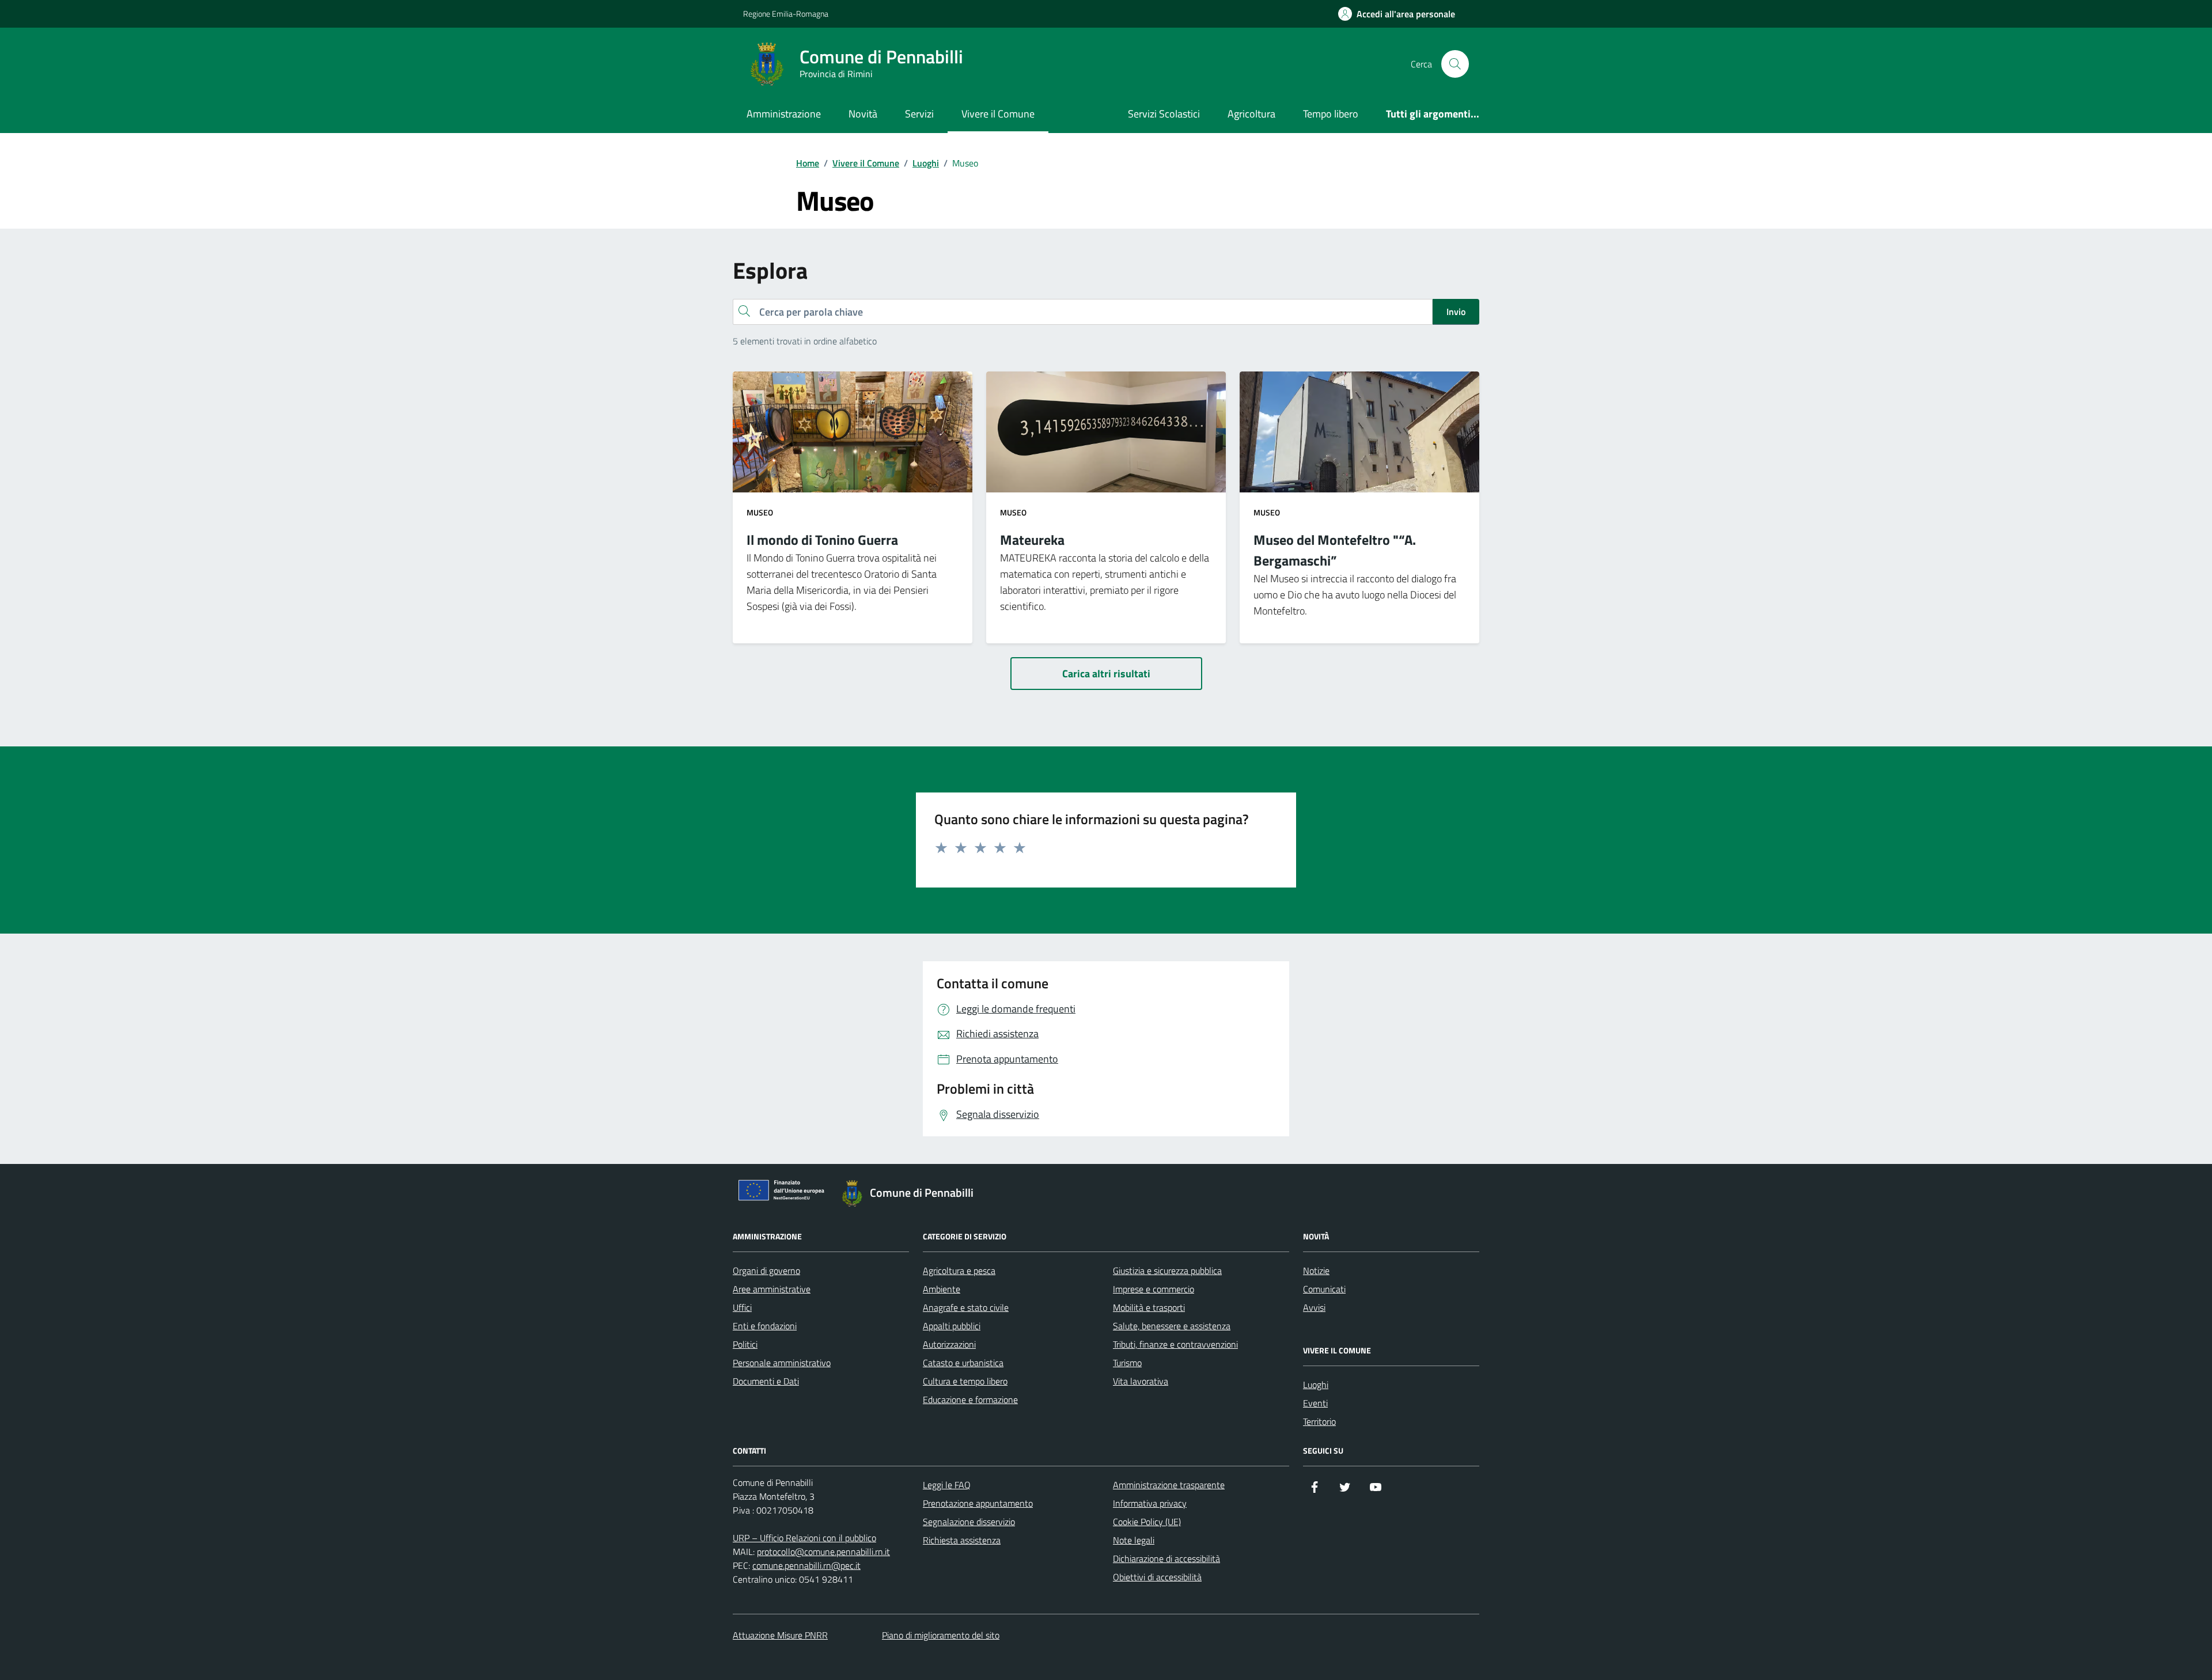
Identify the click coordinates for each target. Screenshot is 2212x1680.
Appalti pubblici (952, 1326)
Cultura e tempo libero (965, 1381)
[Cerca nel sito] (1455, 64)
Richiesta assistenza (962, 1540)
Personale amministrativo (782, 1363)
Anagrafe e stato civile (966, 1307)
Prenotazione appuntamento (978, 1503)
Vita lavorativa (1141, 1381)
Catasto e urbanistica (963, 1363)
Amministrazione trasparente (1169, 1485)
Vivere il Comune (998, 114)
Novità (863, 114)
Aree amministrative (772, 1289)
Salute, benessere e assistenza (1172, 1326)
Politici (745, 1344)
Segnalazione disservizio (969, 1522)
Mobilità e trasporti (1149, 1307)
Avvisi (1314, 1307)
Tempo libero (1331, 114)
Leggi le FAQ (947, 1485)
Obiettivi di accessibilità (1157, 1577)
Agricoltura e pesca (959, 1271)
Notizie (1316, 1271)
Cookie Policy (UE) (1147, 1522)
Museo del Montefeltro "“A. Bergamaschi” (1335, 550)
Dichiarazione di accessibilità (1166, 1558)
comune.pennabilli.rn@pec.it (806, 1565)
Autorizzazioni (949, 1344)
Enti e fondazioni (765, 1326)
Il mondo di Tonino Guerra (822, 540)
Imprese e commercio (1154, 1289)
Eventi (1315, 1403)
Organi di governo (766, 1271)
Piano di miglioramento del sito (941, 1635)
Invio (1456, 312)
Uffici (742, 1307)
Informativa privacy (1150, 1503)
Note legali (1134, 1540)
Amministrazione (784, 114)
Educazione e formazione (970, 1400)
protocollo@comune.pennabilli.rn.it (823, 1552)
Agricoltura (1251, 114)
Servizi (919, 114)
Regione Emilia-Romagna (786, 14)
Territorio (1319, 1421)
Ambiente (942, 1289)
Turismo (1127, 1363)
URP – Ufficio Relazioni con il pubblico (804, 1538)
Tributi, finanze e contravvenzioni (1175, 1344)
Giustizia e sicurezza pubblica (1167, 1271)
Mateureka (1032, 540)
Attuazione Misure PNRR (780, 1635)
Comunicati (1324, 1289)
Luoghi (1316, 1385)
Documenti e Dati (766, 1381)
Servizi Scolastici (1164, 114)
